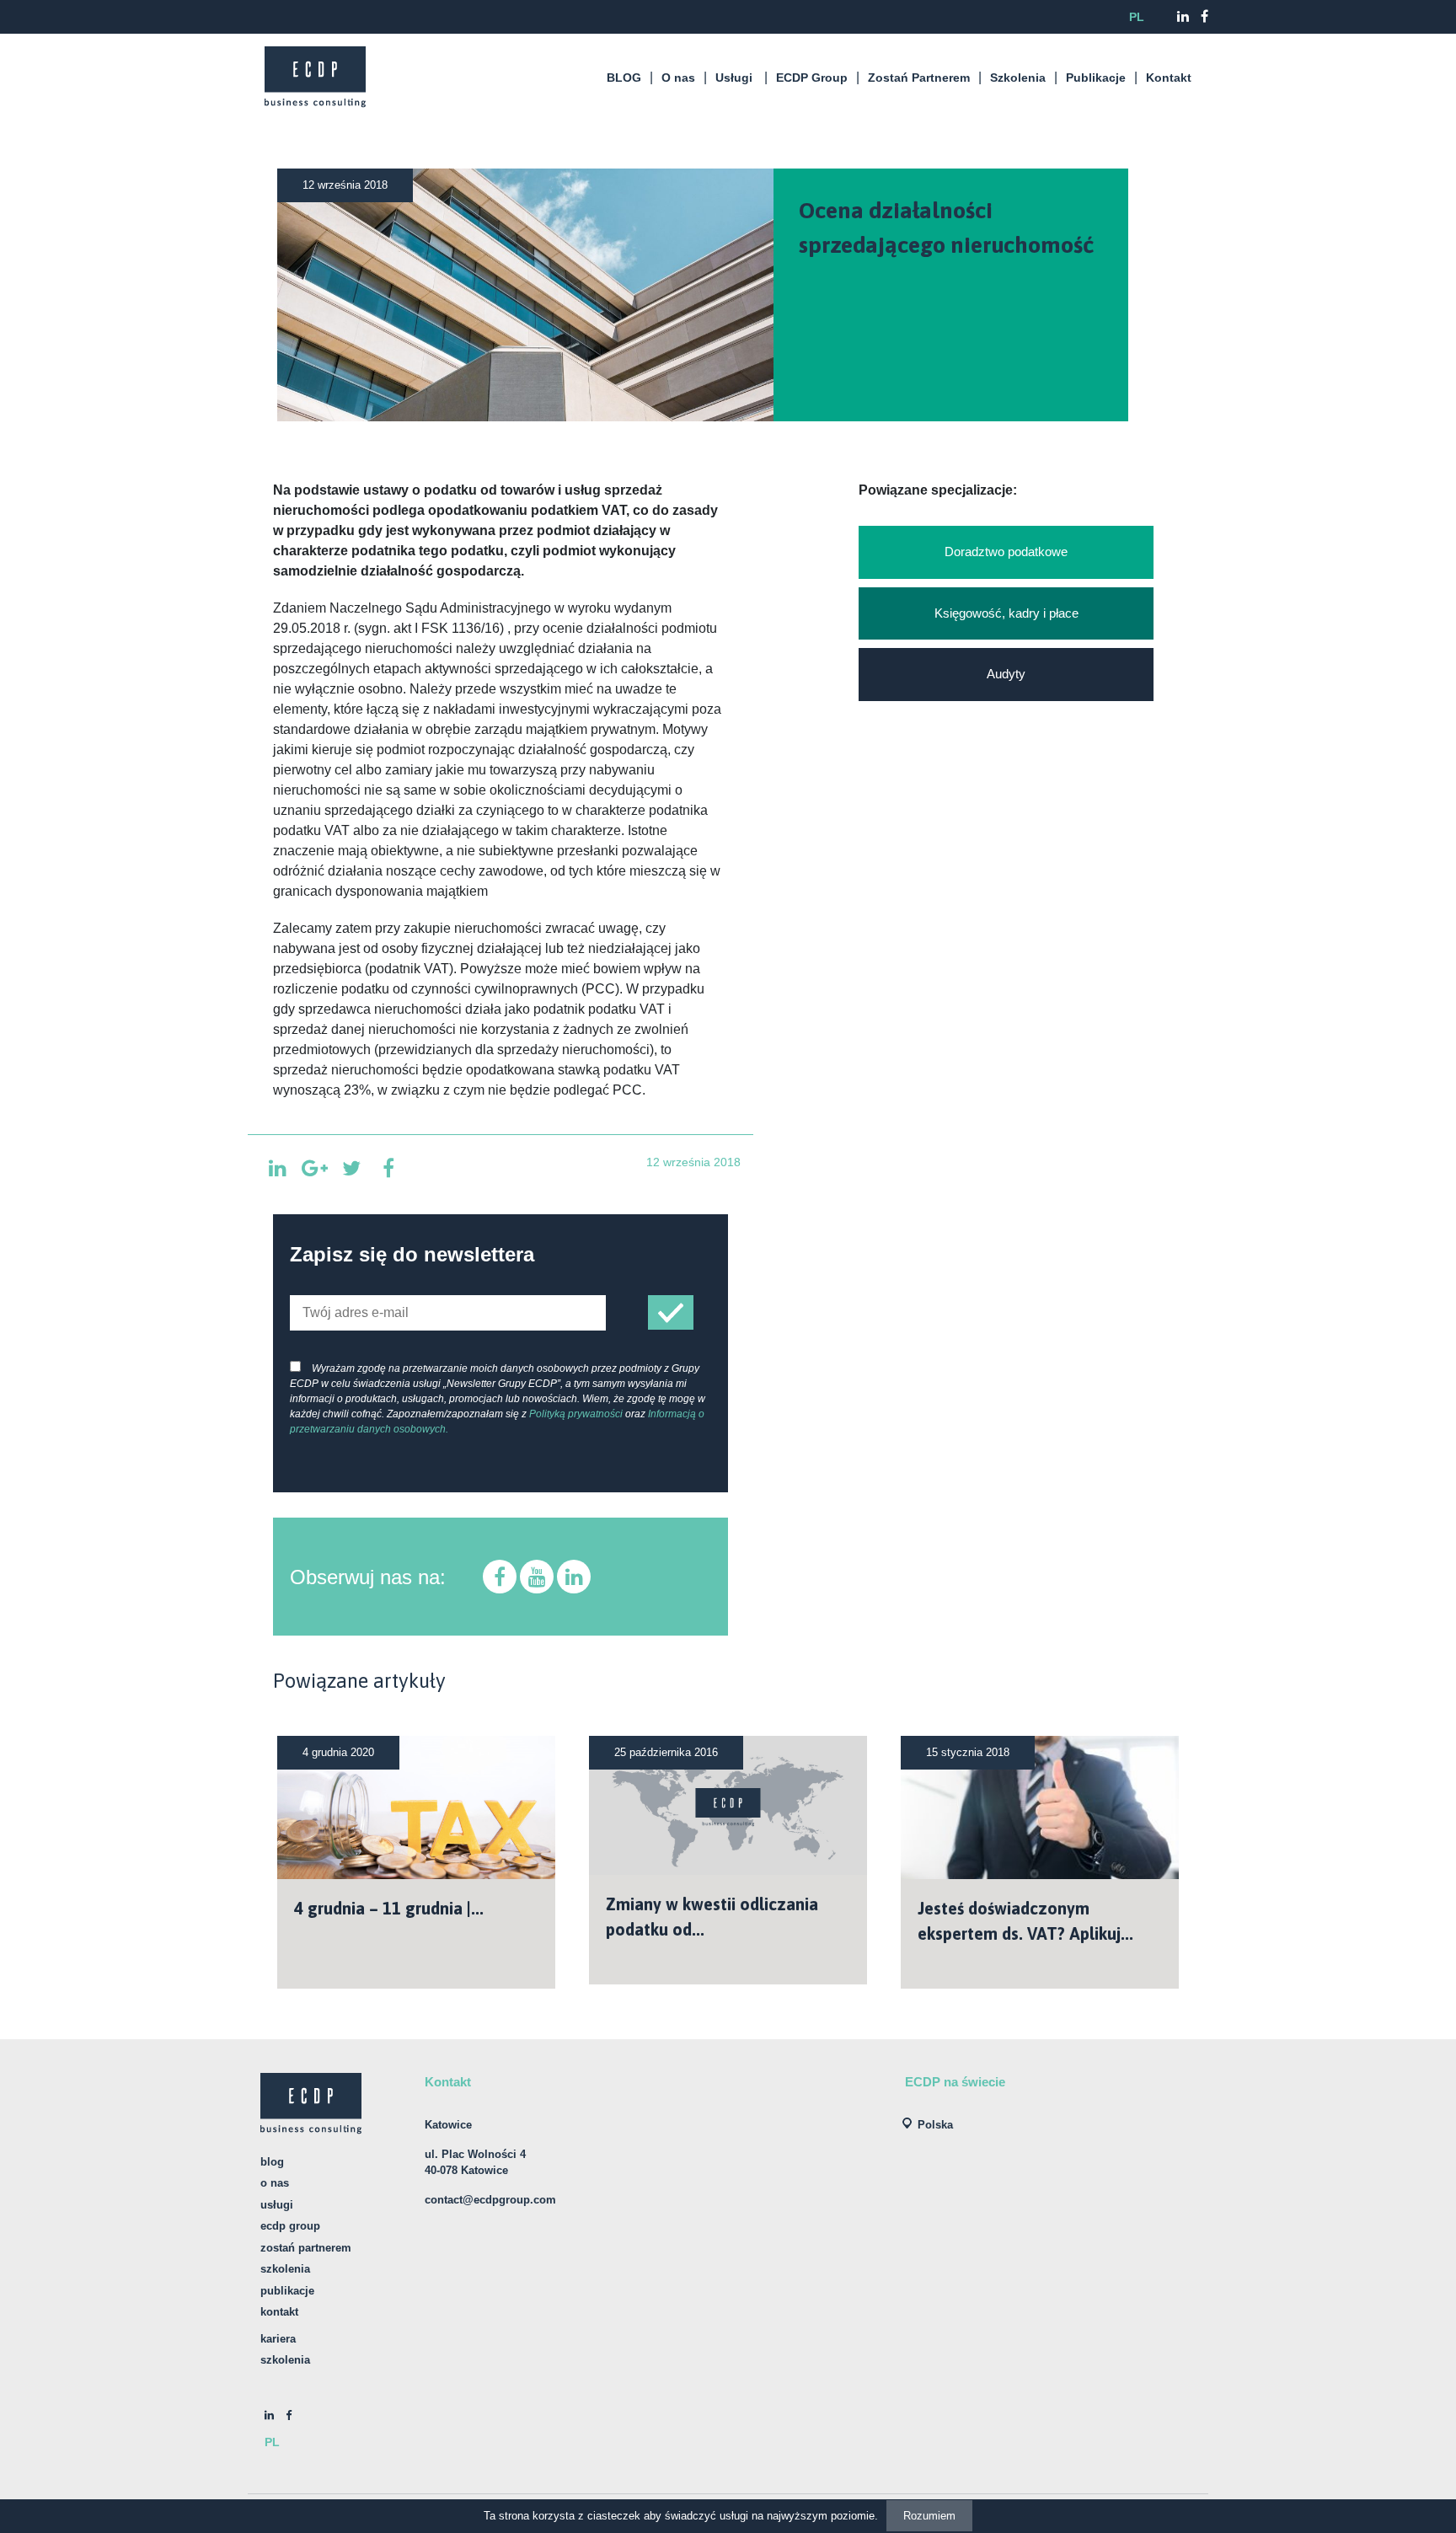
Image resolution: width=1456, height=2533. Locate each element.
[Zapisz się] (671, 1312)
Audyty (1006, 674)
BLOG (624, 78)
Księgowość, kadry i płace (1006, 613)
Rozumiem (929, 2516)
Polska (935, 2125)
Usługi (734, 78)
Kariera (278, 2339)
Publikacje (1096, 78)
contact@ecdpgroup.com (490, 2200)
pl (1137, 17)
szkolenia (285, 2360)
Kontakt (1169, 78)
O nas (678, 78)
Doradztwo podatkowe (1006, 552)
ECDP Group (812, 78)
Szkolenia (1018, 78)
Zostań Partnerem (919, 78)
